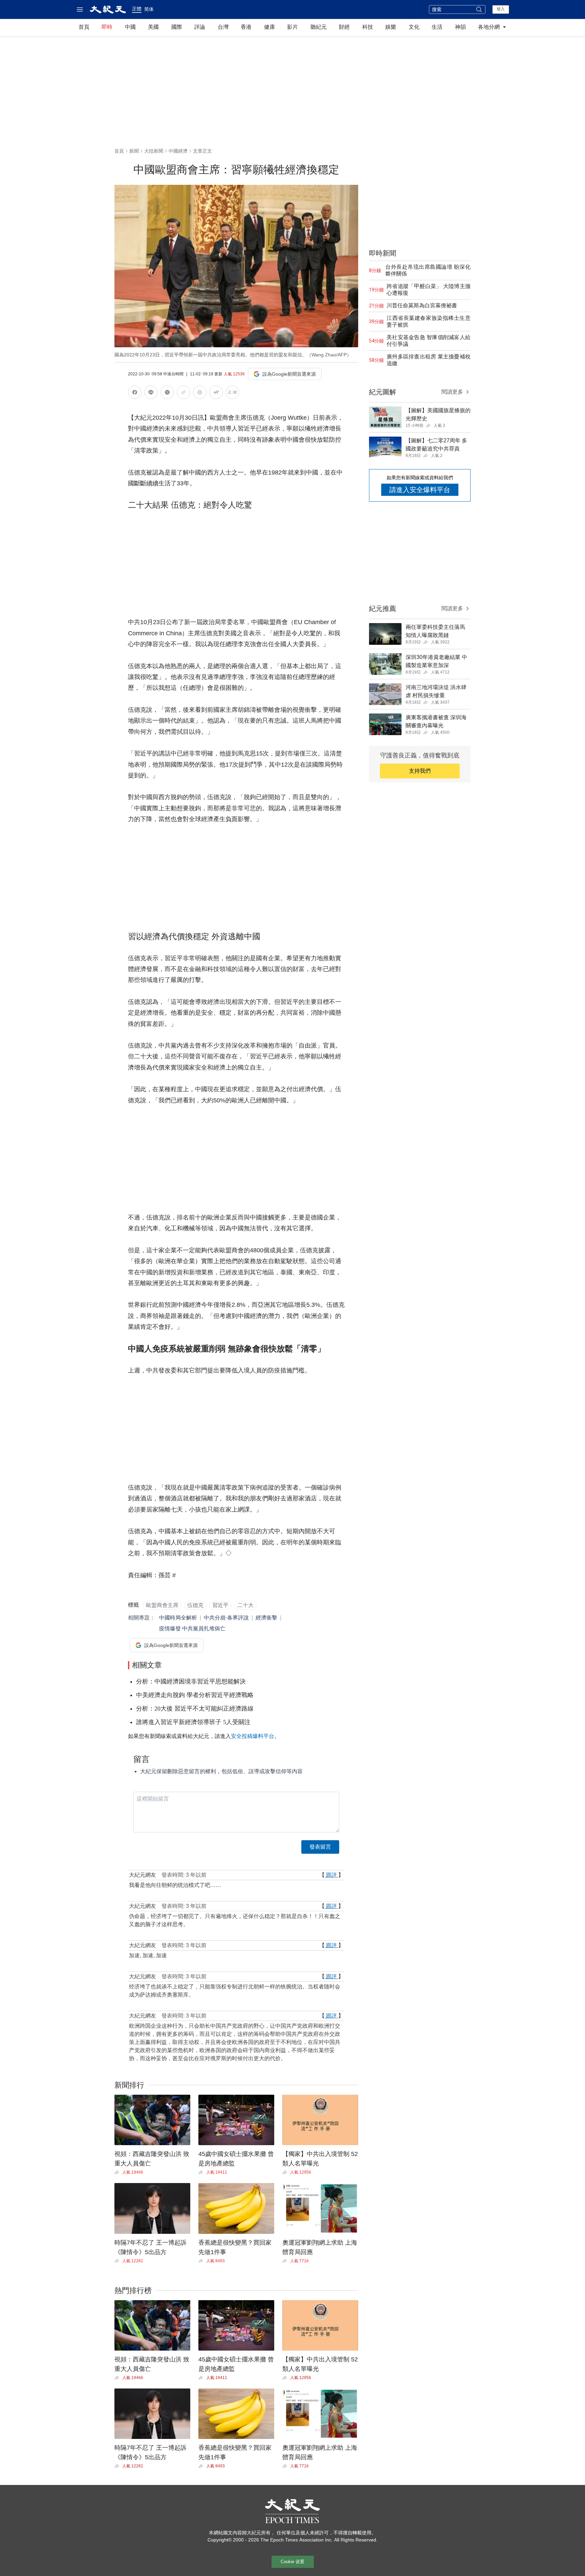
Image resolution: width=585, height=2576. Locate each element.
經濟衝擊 (266, 1618)
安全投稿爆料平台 (253, 1736)
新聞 (134, 151)
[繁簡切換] (232, 393)
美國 (153, 27)
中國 (130, 27)
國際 (177, 27)
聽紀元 (319, 27)
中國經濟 (178, 151)
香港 (246, 27)
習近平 (220, 1605)
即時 (107, 27)
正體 (137, 9)
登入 (501, 9)
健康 (269, 27)
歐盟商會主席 (162, 1605)
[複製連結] (183, 392)
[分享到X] (167, 393)
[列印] (200, 393)
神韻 (460, 27)
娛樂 (391, 27)
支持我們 (420, 771)
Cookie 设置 (292, 2562)
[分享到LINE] (151, 393)
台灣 (223, 27)
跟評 (331, 1875)
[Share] (118, 2172)
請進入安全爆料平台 (420, 490)
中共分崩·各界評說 (226, 1618)
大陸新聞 (154, 151)
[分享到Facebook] (135, 393)
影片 (292, 27)
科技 (368, 27)
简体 (149, 9)
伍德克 (195, 1605)
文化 (414, 27)
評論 (200, 27)
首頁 (84, 27)
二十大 (245, 1605)
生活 (437, 27)
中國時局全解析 (178, 1618)
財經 (344, 27)
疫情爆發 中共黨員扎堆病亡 (192, 1628)
